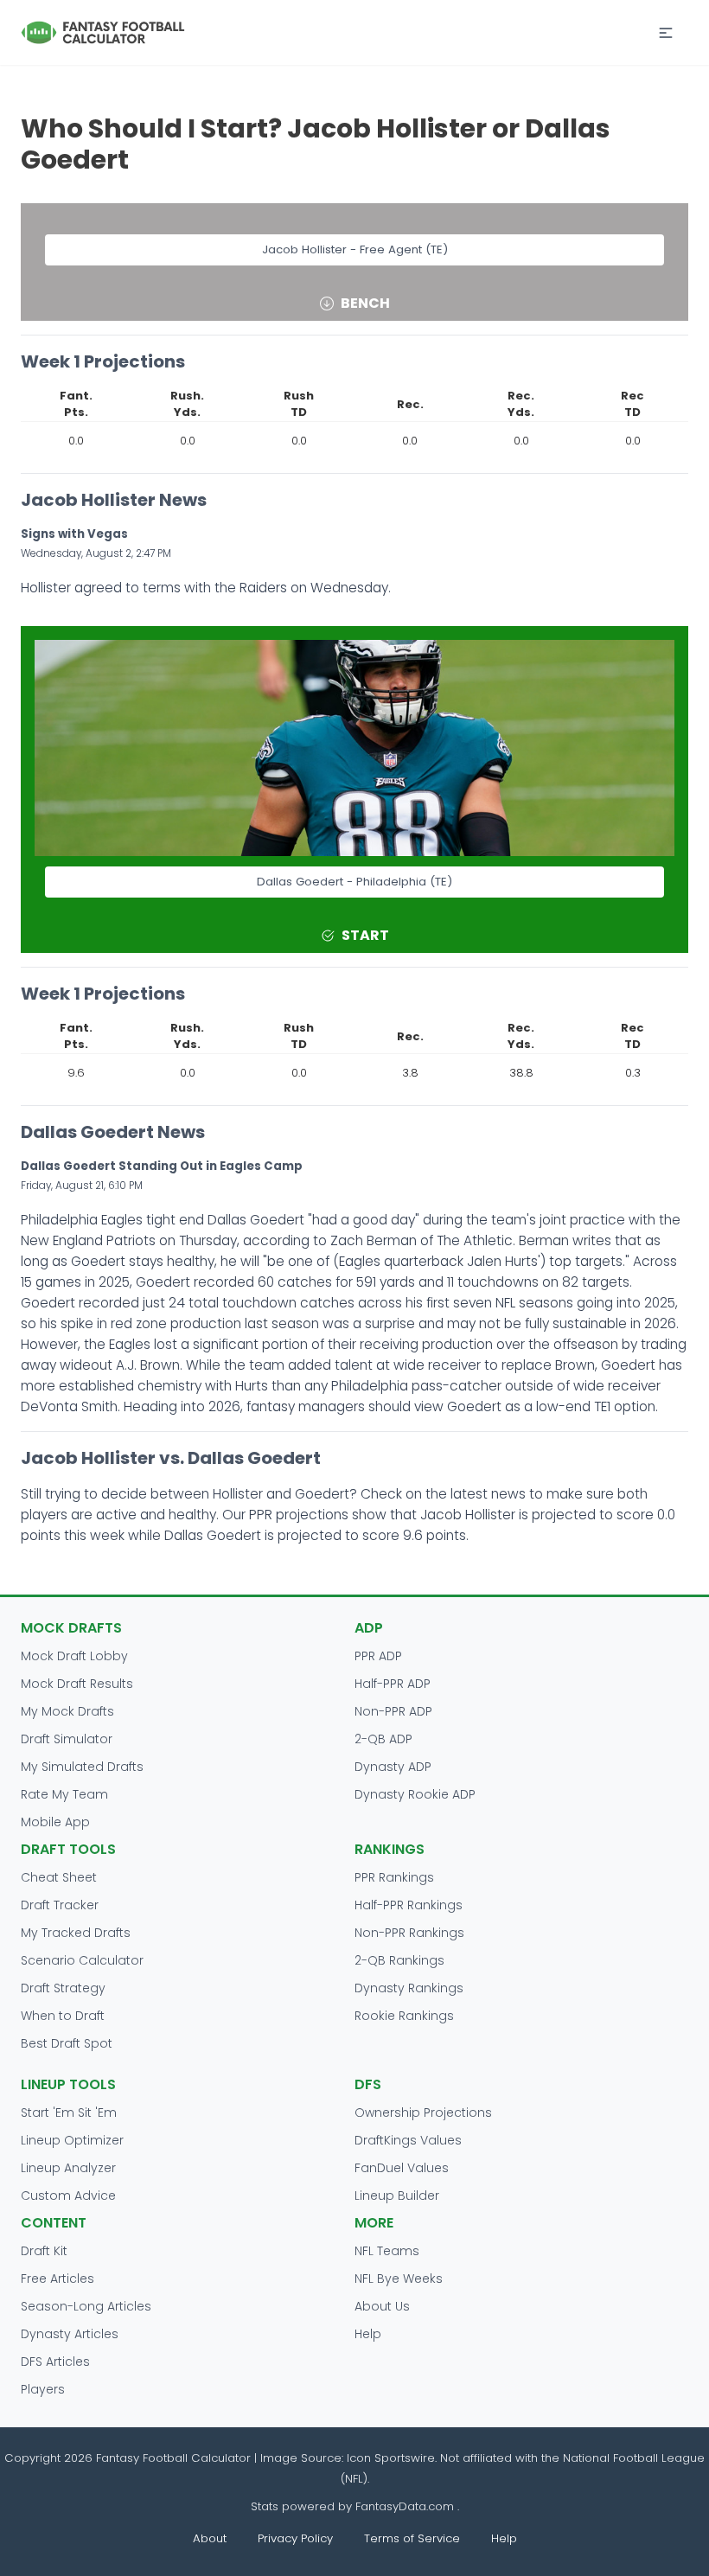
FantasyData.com (406, 2506)
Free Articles (57, 2279)
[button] (666, 33)
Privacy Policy (295, 2538)
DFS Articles (55, 2362)
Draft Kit (44, 2251)
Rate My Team (64, 1794)
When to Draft (63, 2016)
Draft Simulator (67, 1739)
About (210, 2538)
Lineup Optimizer (72, 2140)
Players (43, 2389)
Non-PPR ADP (393, 1711)
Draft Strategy (63, 1988)
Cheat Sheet (59, 1877)
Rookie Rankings (404, 2016)
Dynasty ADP (393, 1767)
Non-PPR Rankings (409, 1933)
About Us (382, 2306)
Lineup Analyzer (68, 2168)
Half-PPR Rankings (409, 1905)
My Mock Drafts (67, 1711)
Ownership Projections (423, 2113)
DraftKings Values (408, 2140)
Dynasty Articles (70, 2334)
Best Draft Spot (67, 2043)
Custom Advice (68, 2196)
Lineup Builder (397, 2196)
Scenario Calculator (82, 1960)
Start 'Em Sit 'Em (69, 2113)
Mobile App (55, 1822)
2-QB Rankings (399, 1960)
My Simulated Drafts (82, 1767)
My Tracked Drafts (76, 1933)
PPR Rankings (394, 1877)
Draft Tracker (60, 1905)
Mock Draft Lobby (74, 1656)
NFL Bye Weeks (399, 2279)
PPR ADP (378, 1656)
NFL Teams (387, 2251)
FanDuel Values (402, 2168)
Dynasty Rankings (409, 1988)
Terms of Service (412, 2538)
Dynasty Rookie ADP (415, 1794)
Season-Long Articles (86, 2306)
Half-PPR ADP (393, 1684)
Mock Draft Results (77, 1684)
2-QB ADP (383, 1739)
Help (368, 2334)
